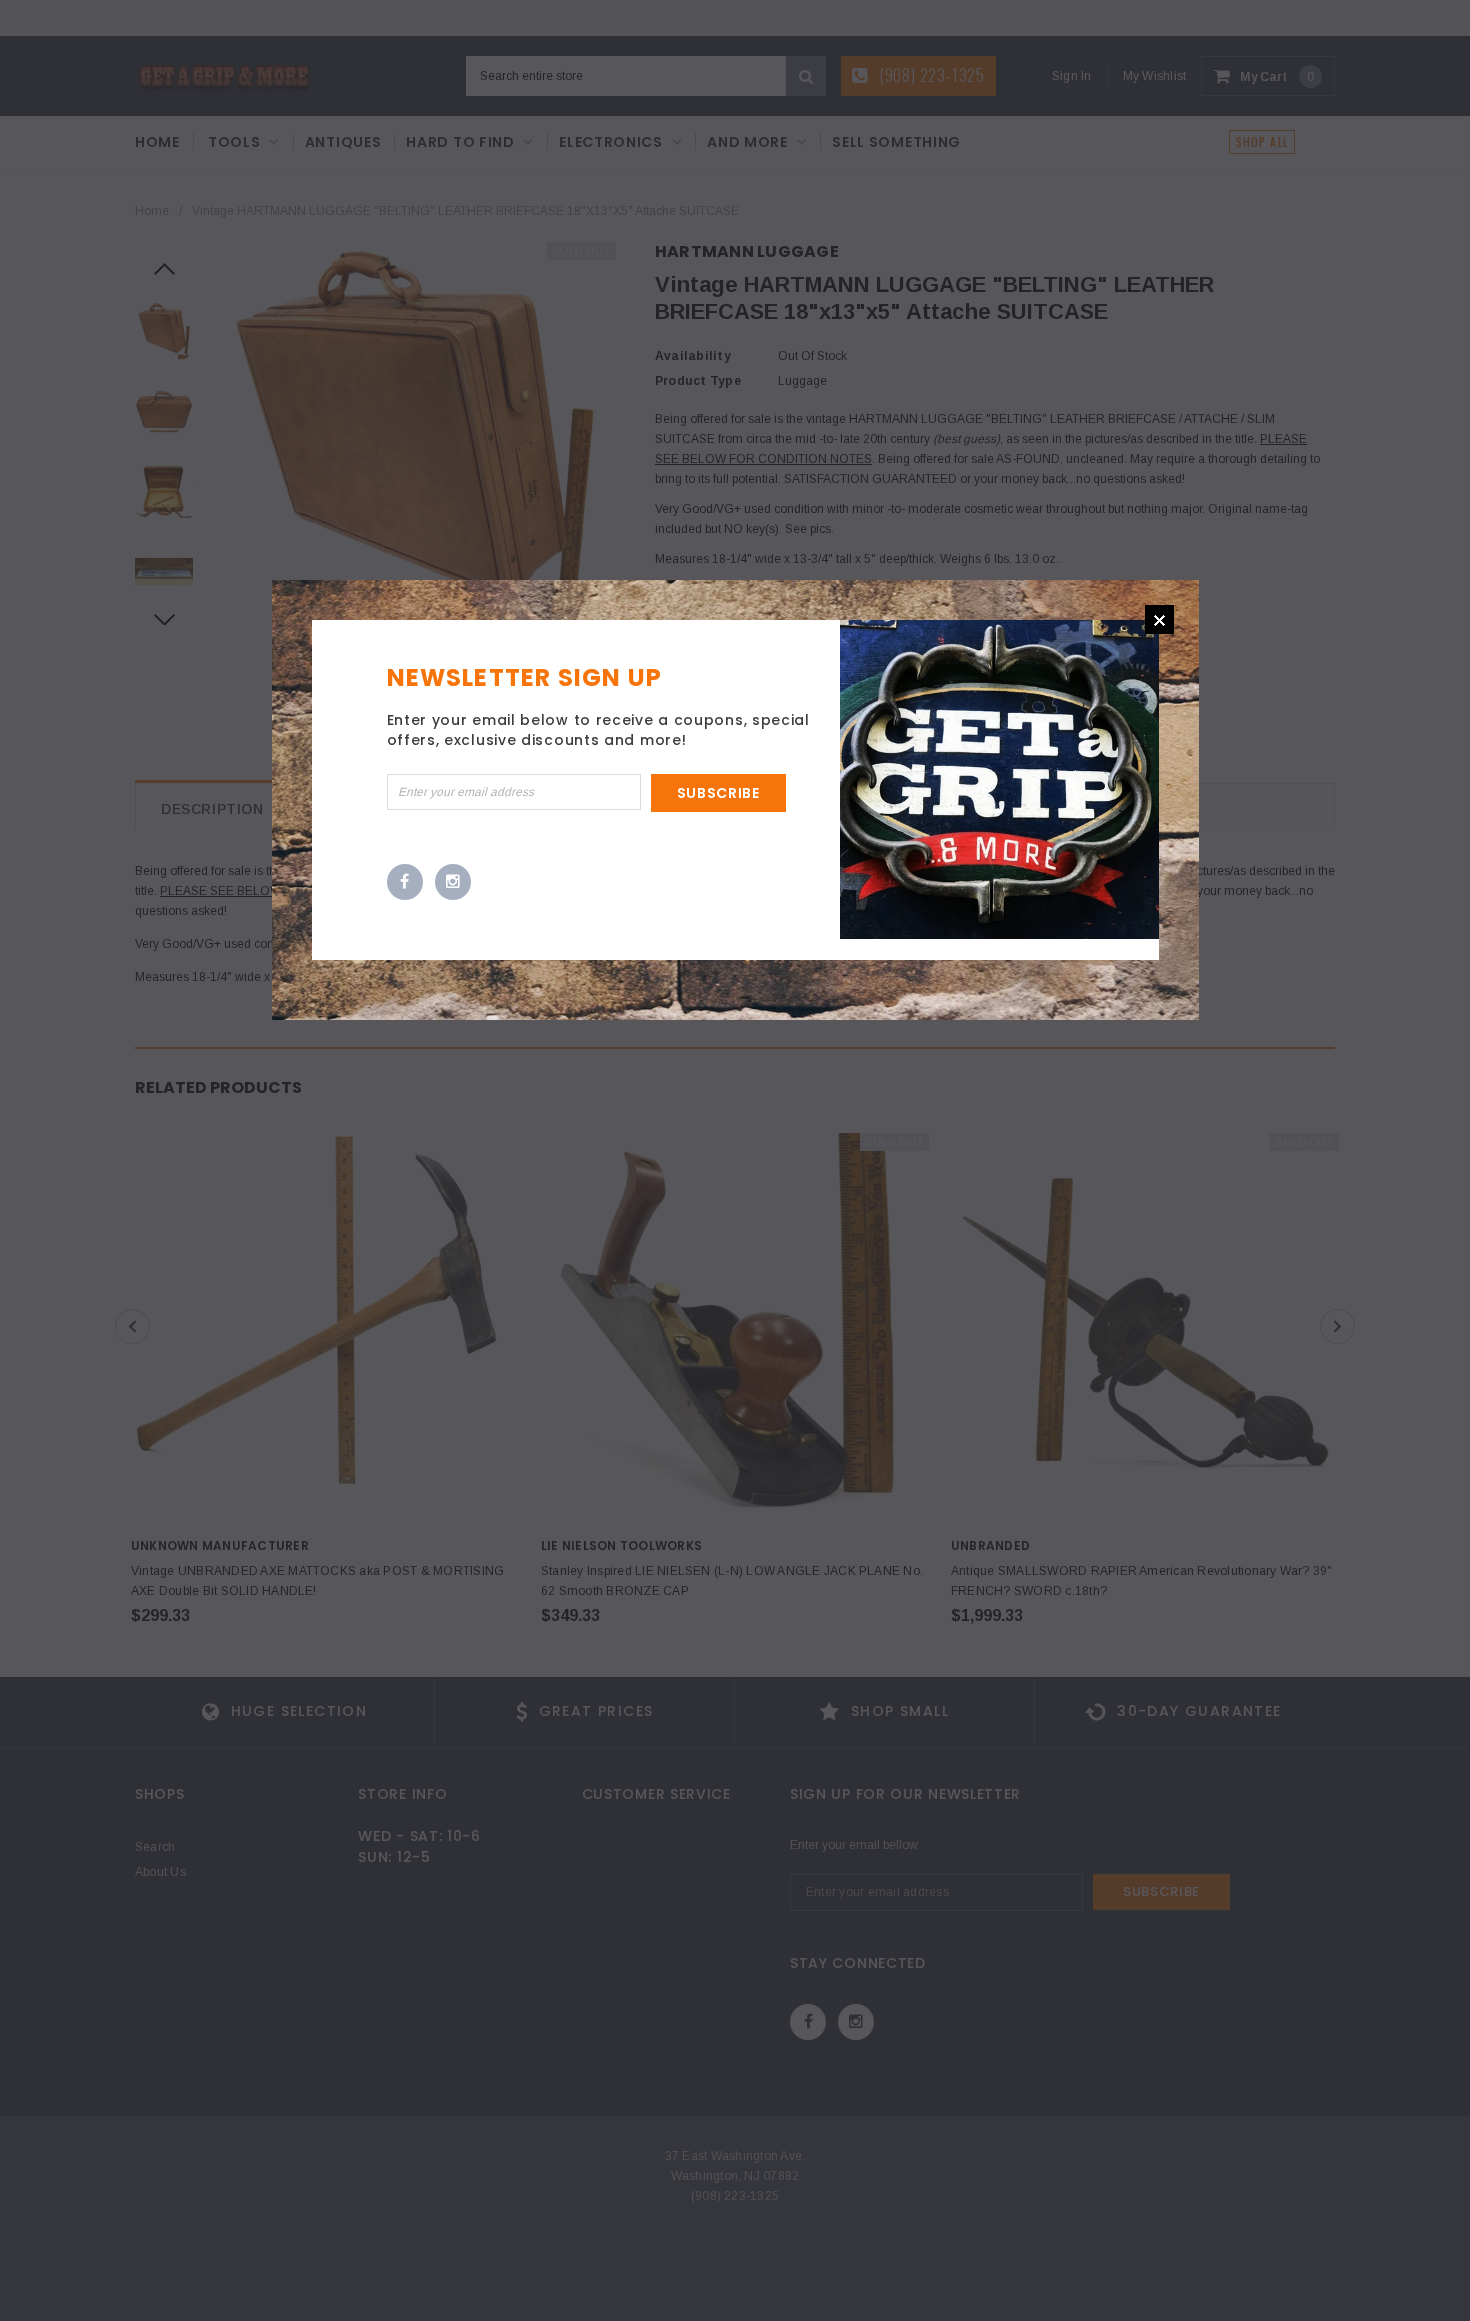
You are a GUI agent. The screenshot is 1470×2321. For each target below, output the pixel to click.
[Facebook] (405, 883)
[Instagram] (453, 883)
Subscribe (718, 793)
